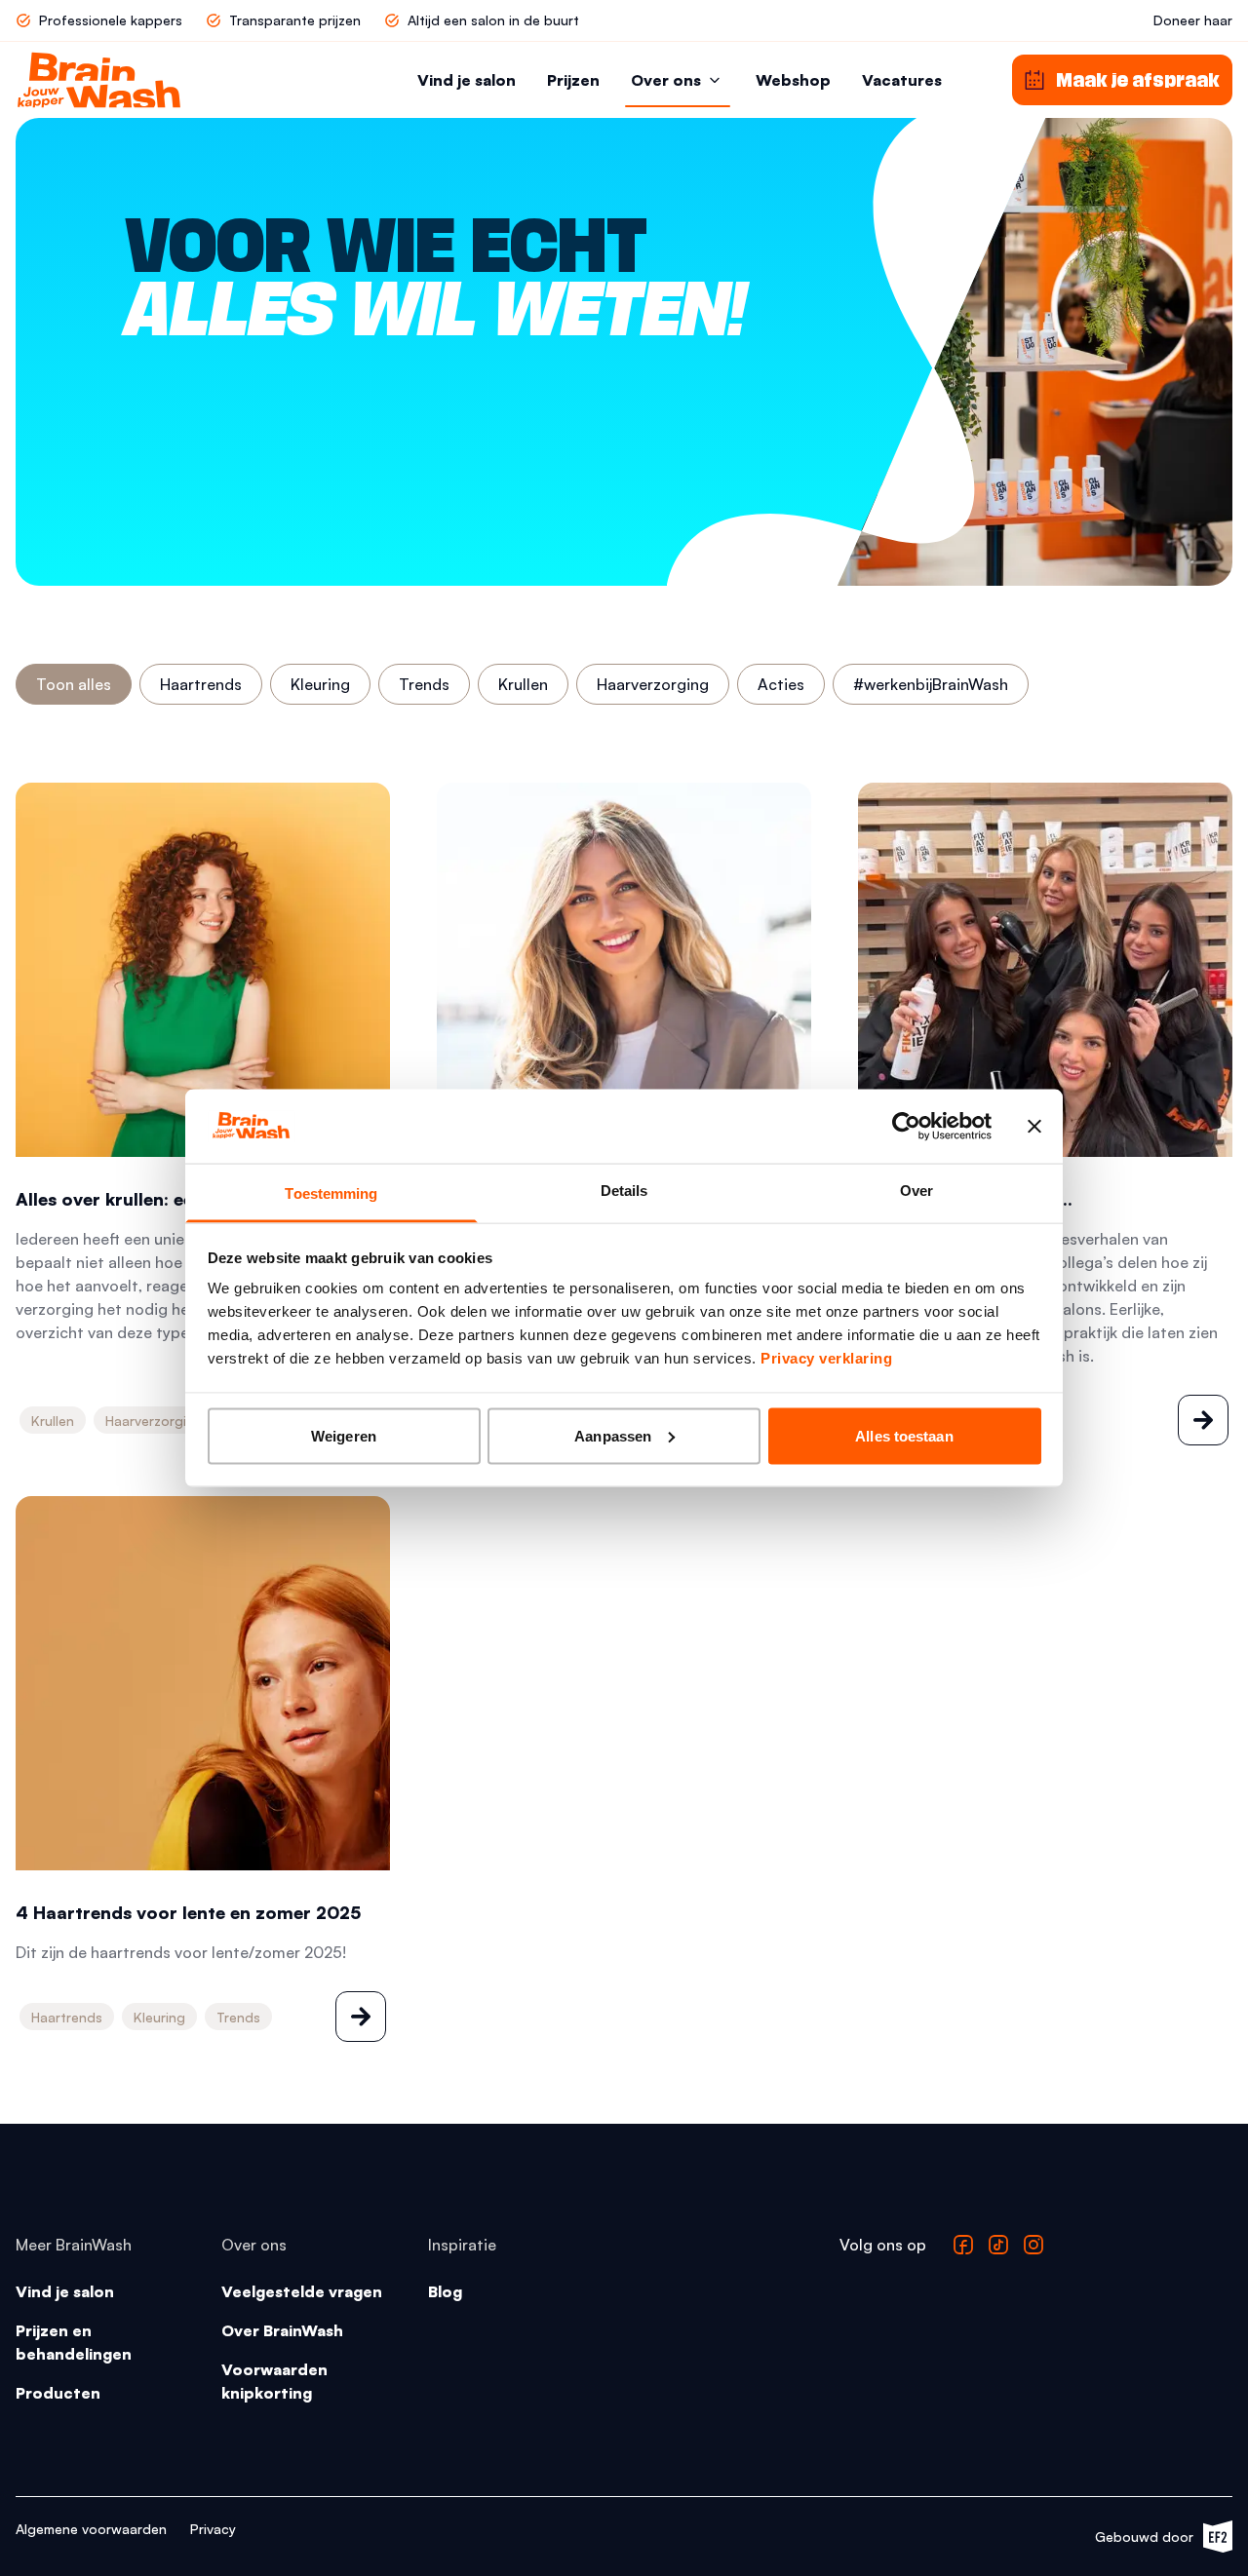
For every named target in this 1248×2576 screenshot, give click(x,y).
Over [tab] (916, 1191)
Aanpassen (613, 1435)
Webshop (793, 80)
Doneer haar (1193, 20)
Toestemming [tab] (331, 1193)
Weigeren (344, 1435)
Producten (58, 2393)
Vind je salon (467, 80)
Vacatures (902, 80)
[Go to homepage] (99, 80)
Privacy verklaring (826, 1358)
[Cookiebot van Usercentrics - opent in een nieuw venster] (906, 1126)
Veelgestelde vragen (302, 2291)
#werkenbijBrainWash (931, 684)
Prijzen (573, 80)
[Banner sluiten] (1034, 1126)
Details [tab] (624, 1191)
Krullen (523, 684)
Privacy (213, 2529)
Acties (781, 684)
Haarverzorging (653, 684)
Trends (424, 684)
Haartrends (201, 684)
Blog (445, 2291)
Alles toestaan (904, 1435)
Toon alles (74, 684)
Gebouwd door (1154, 2540)
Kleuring (320, 684)
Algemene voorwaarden (91, 2529)
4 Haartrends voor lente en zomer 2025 (188, 1912)
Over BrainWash (282, 2330)
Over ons (666, 80)
